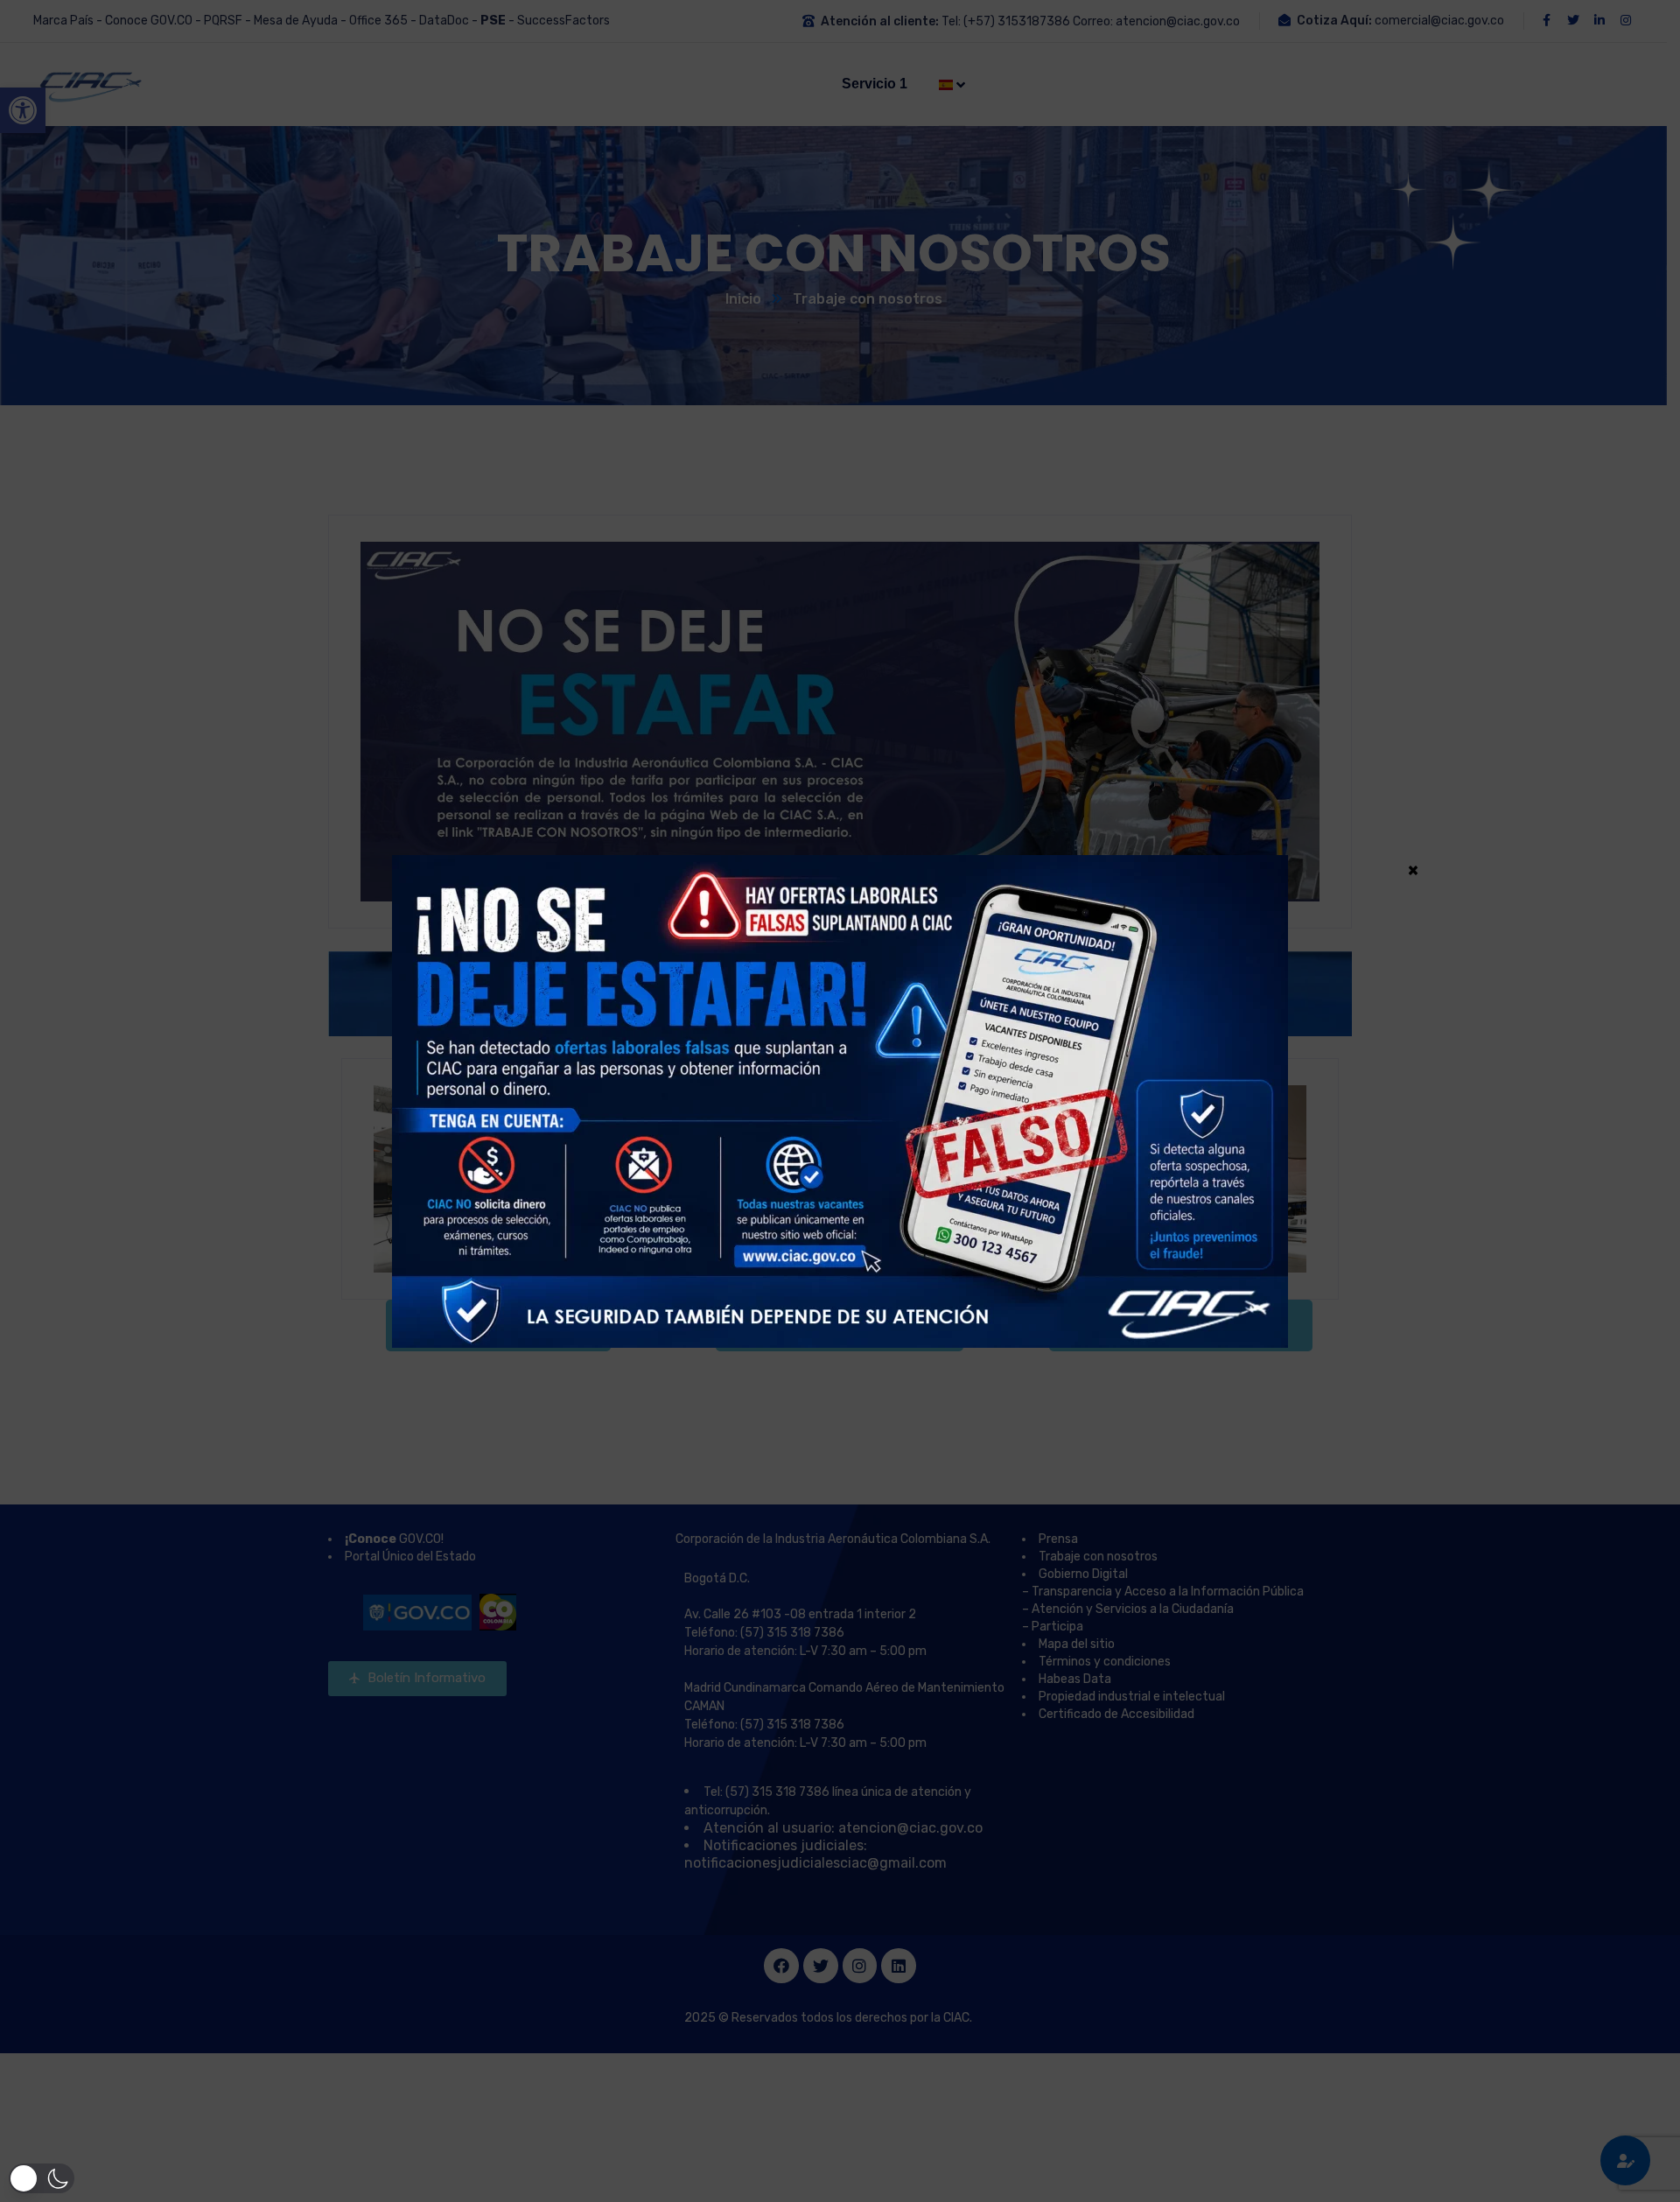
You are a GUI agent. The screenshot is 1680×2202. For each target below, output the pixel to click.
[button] (42, 2178)
